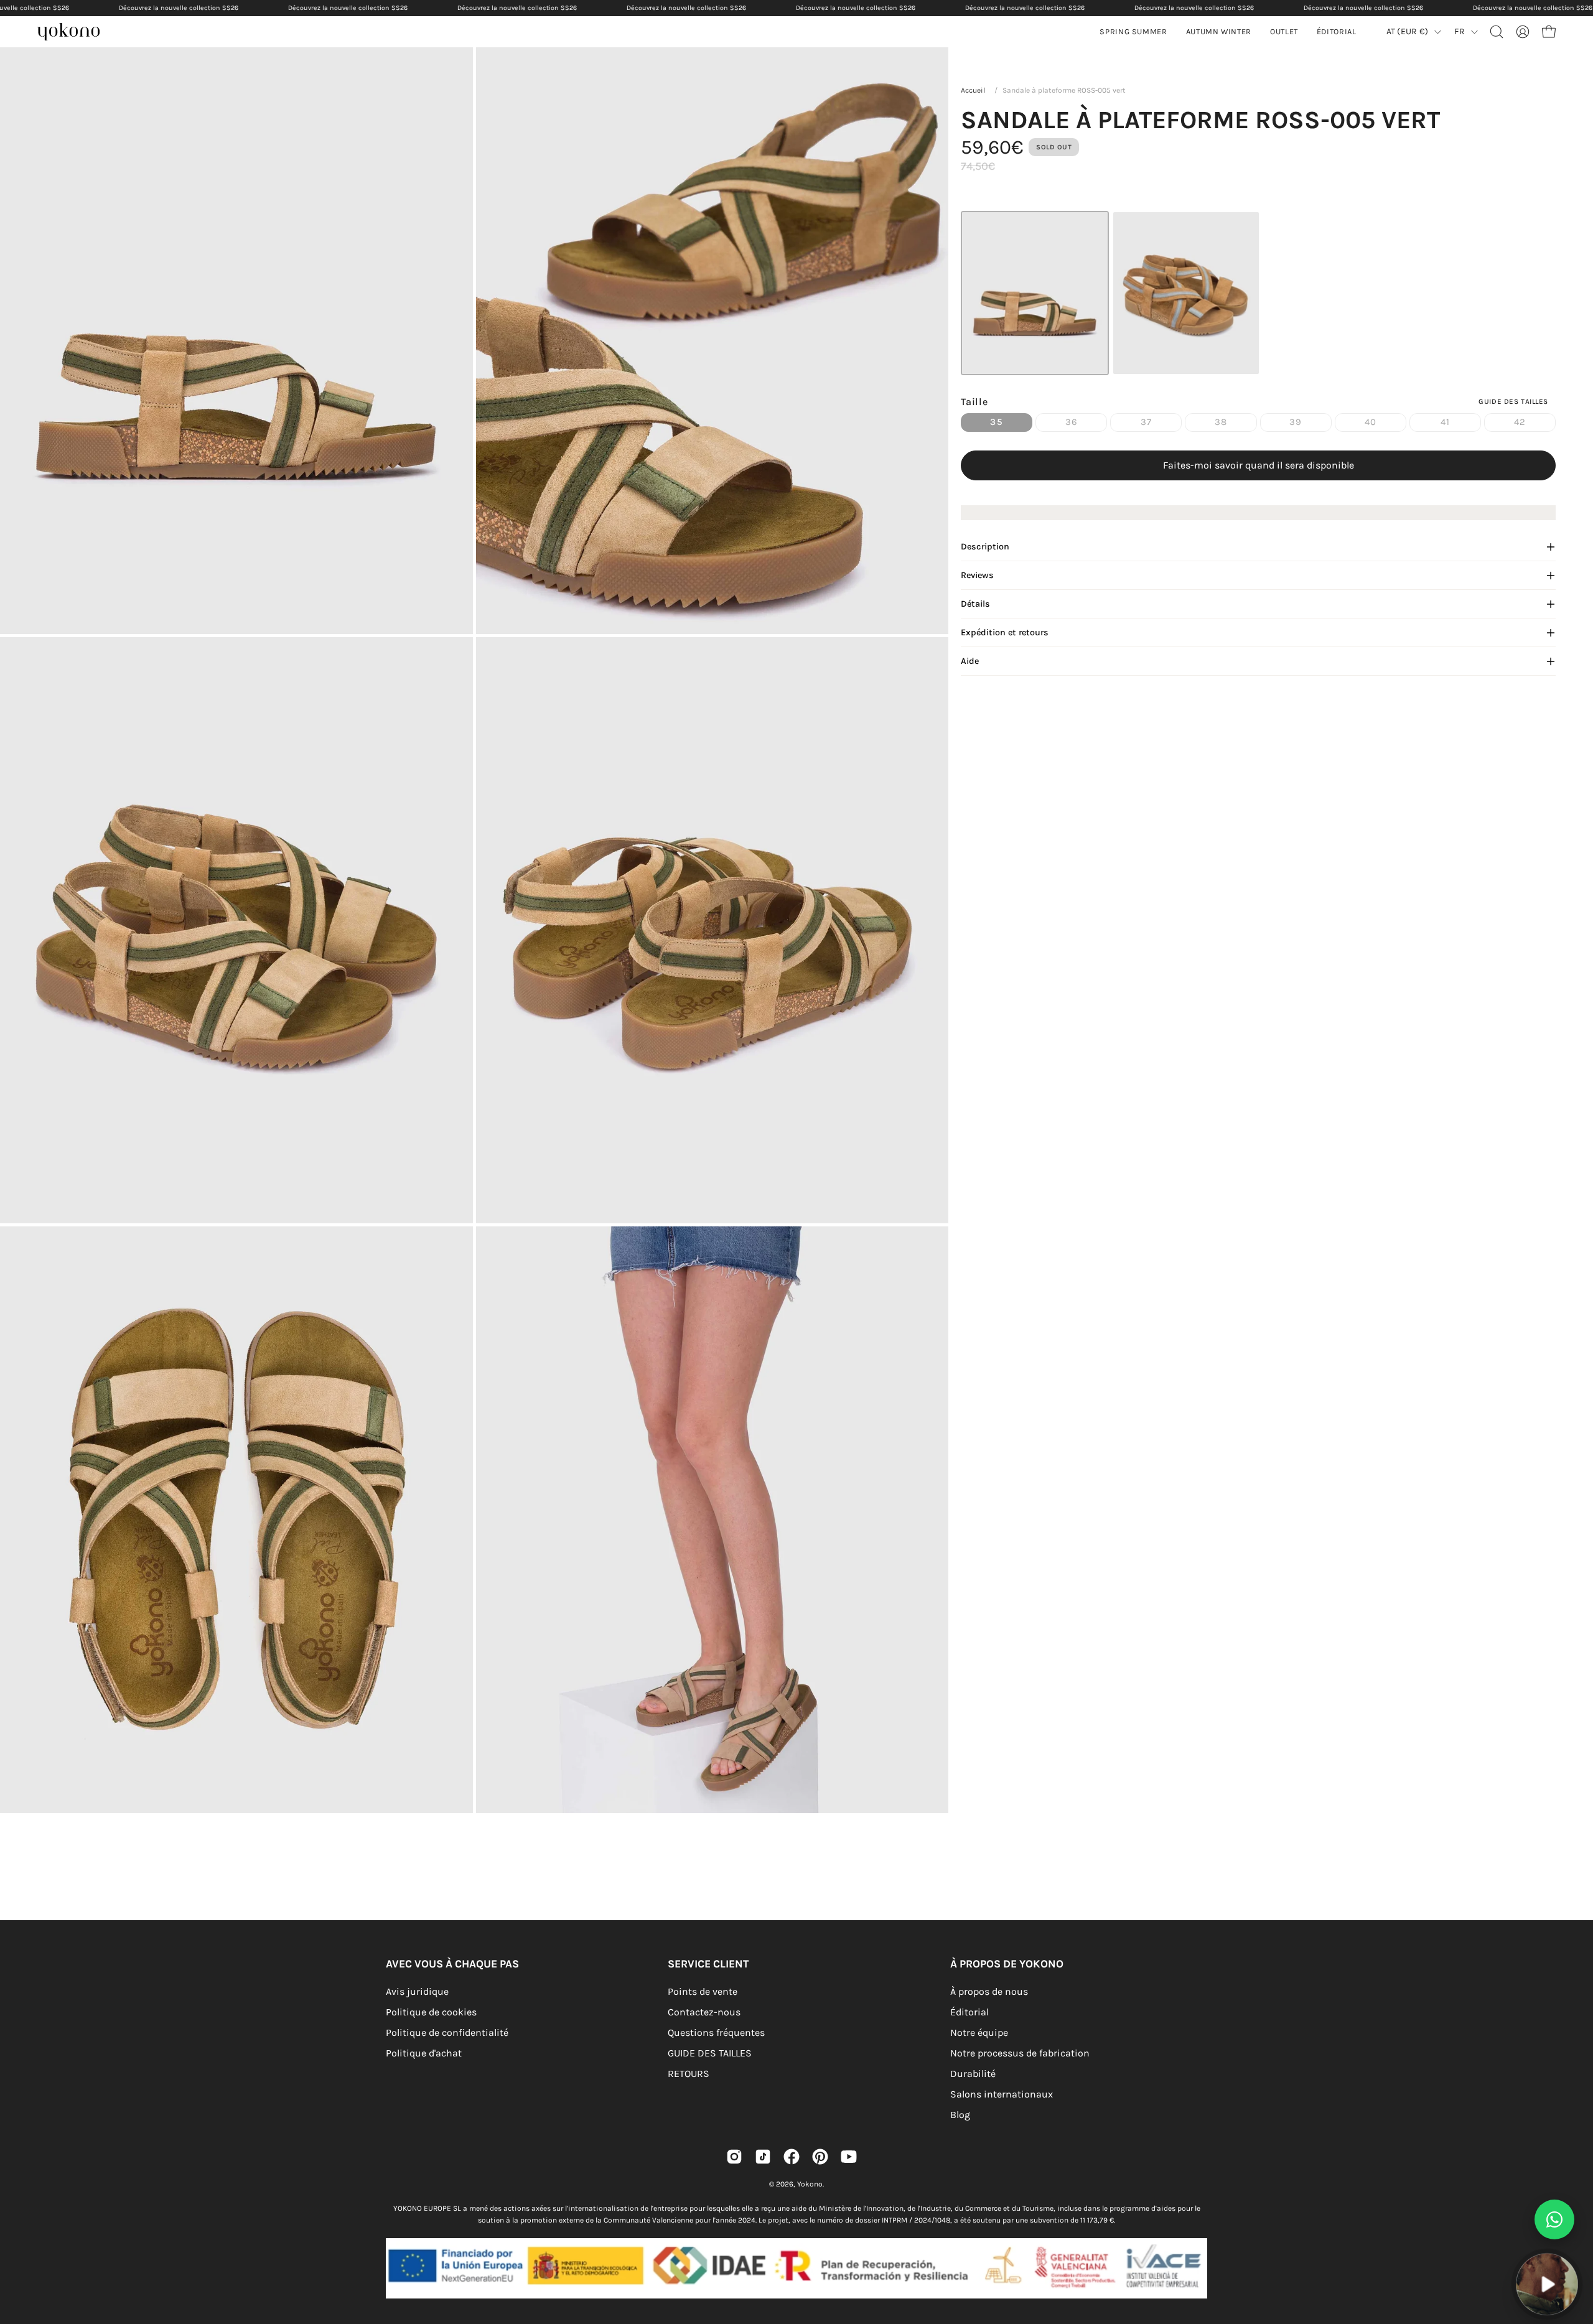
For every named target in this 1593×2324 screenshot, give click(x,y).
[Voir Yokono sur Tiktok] (763, 2157)
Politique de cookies (431, 2012)
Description (985, 547)
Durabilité (973, 2074)
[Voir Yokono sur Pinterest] (820, 2157)
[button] (1219, 32)
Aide (970, 661)
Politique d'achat (424, 2053)
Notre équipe (979, 2032)
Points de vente (703, 1991)
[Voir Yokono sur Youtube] (849, 2157)
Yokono (810, 2184)
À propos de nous (989, 1991)
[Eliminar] (1575, 2246)
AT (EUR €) (1408, 31)
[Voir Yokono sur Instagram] (734, 2157)
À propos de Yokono (1007, 1964)
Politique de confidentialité (447, 2032)
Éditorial (969, 2012)
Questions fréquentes (716, 2032)
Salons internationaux (1002, 2094)
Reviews (977, 575)
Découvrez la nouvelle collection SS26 (179, 8)
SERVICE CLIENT (708, 1964)
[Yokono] (75, 33)
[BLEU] (1186, 293)
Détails (975, 604)
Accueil (973, 90)
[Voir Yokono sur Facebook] (792, 2157)
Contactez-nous (704, 2012)
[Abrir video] (1547, 2284)
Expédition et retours (1005, 632)
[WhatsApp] (1554, 2219)
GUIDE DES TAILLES (710, 2053)
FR (1460, 31)
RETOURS (689, 2074)
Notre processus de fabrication (1020, 2053)
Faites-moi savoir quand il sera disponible (1259, 465)
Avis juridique (417, 1991)
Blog (960, 2115)
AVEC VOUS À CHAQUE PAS (452, 1964)
